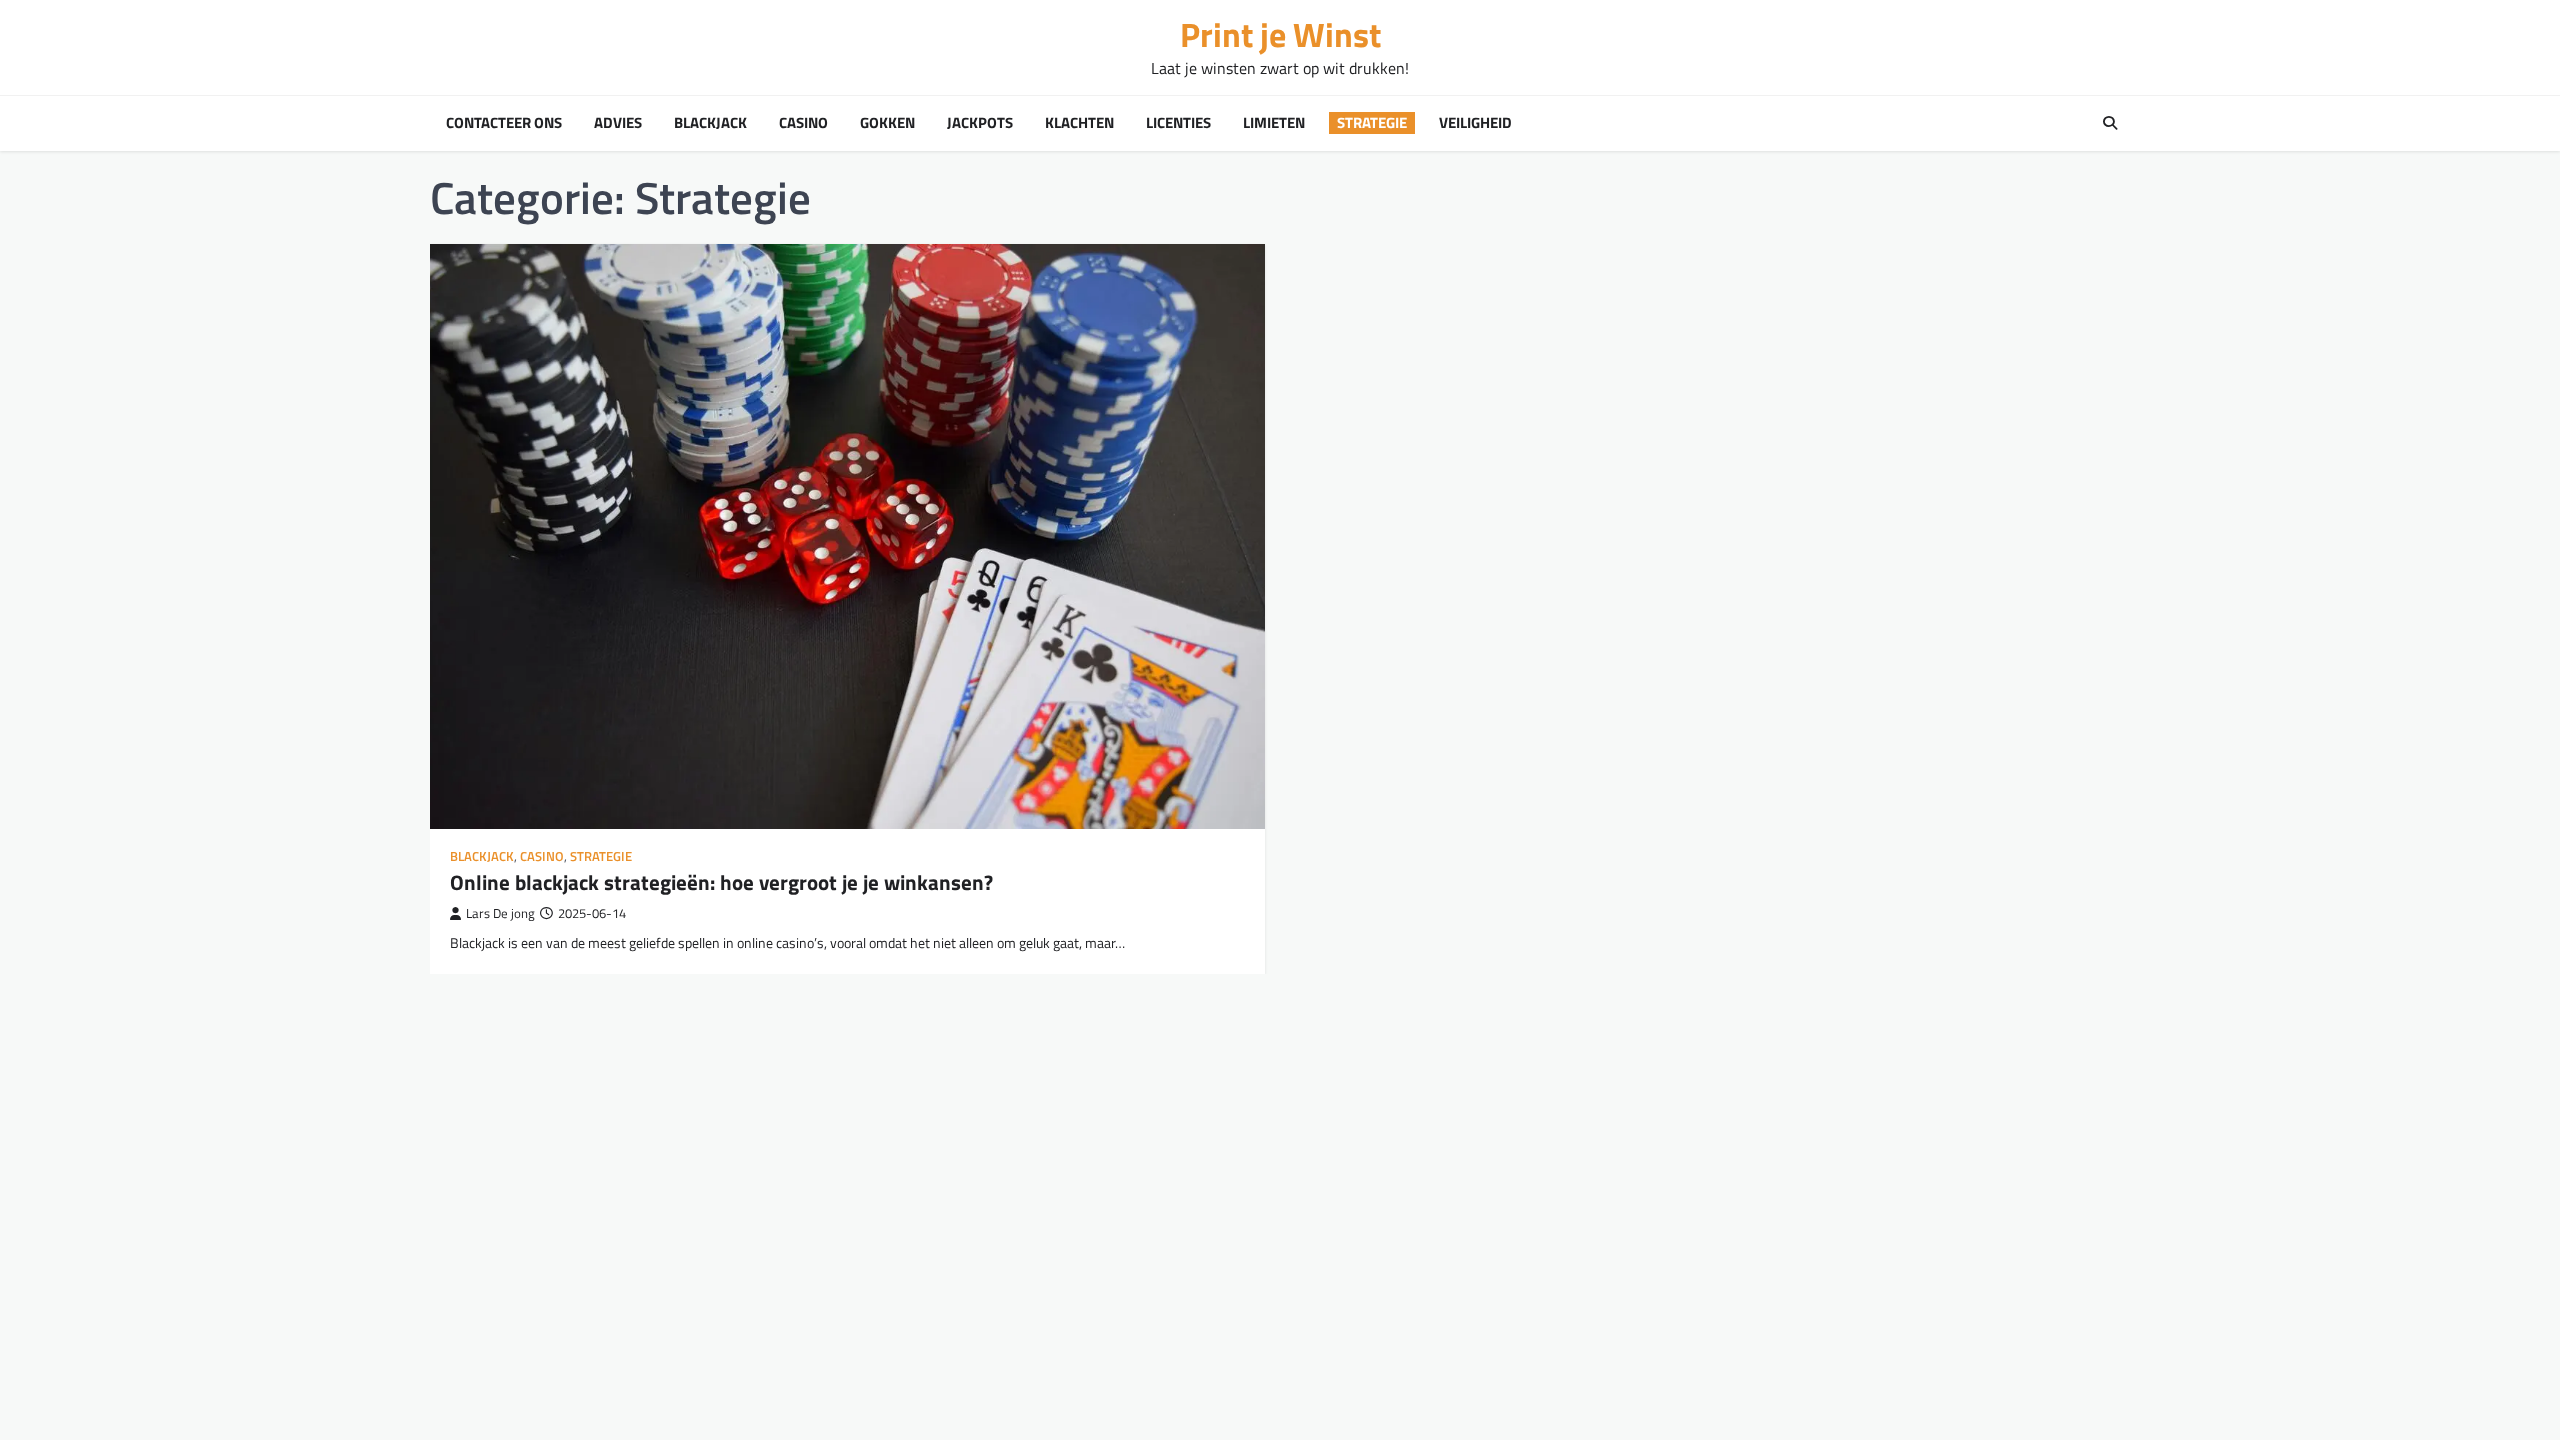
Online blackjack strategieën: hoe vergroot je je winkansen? (721, 882)
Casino (803, 123)
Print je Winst (1280, 34)
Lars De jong (500, 913)
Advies (618, 123)
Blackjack (710, 123)
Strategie (1372, 123)
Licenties (1178, 123)
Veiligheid (1475, 123)
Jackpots (980, 123)
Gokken (887, 123)
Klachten (1079, 123)
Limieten (1274, 123)
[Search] (2110, 123)
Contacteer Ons (504, 123)
